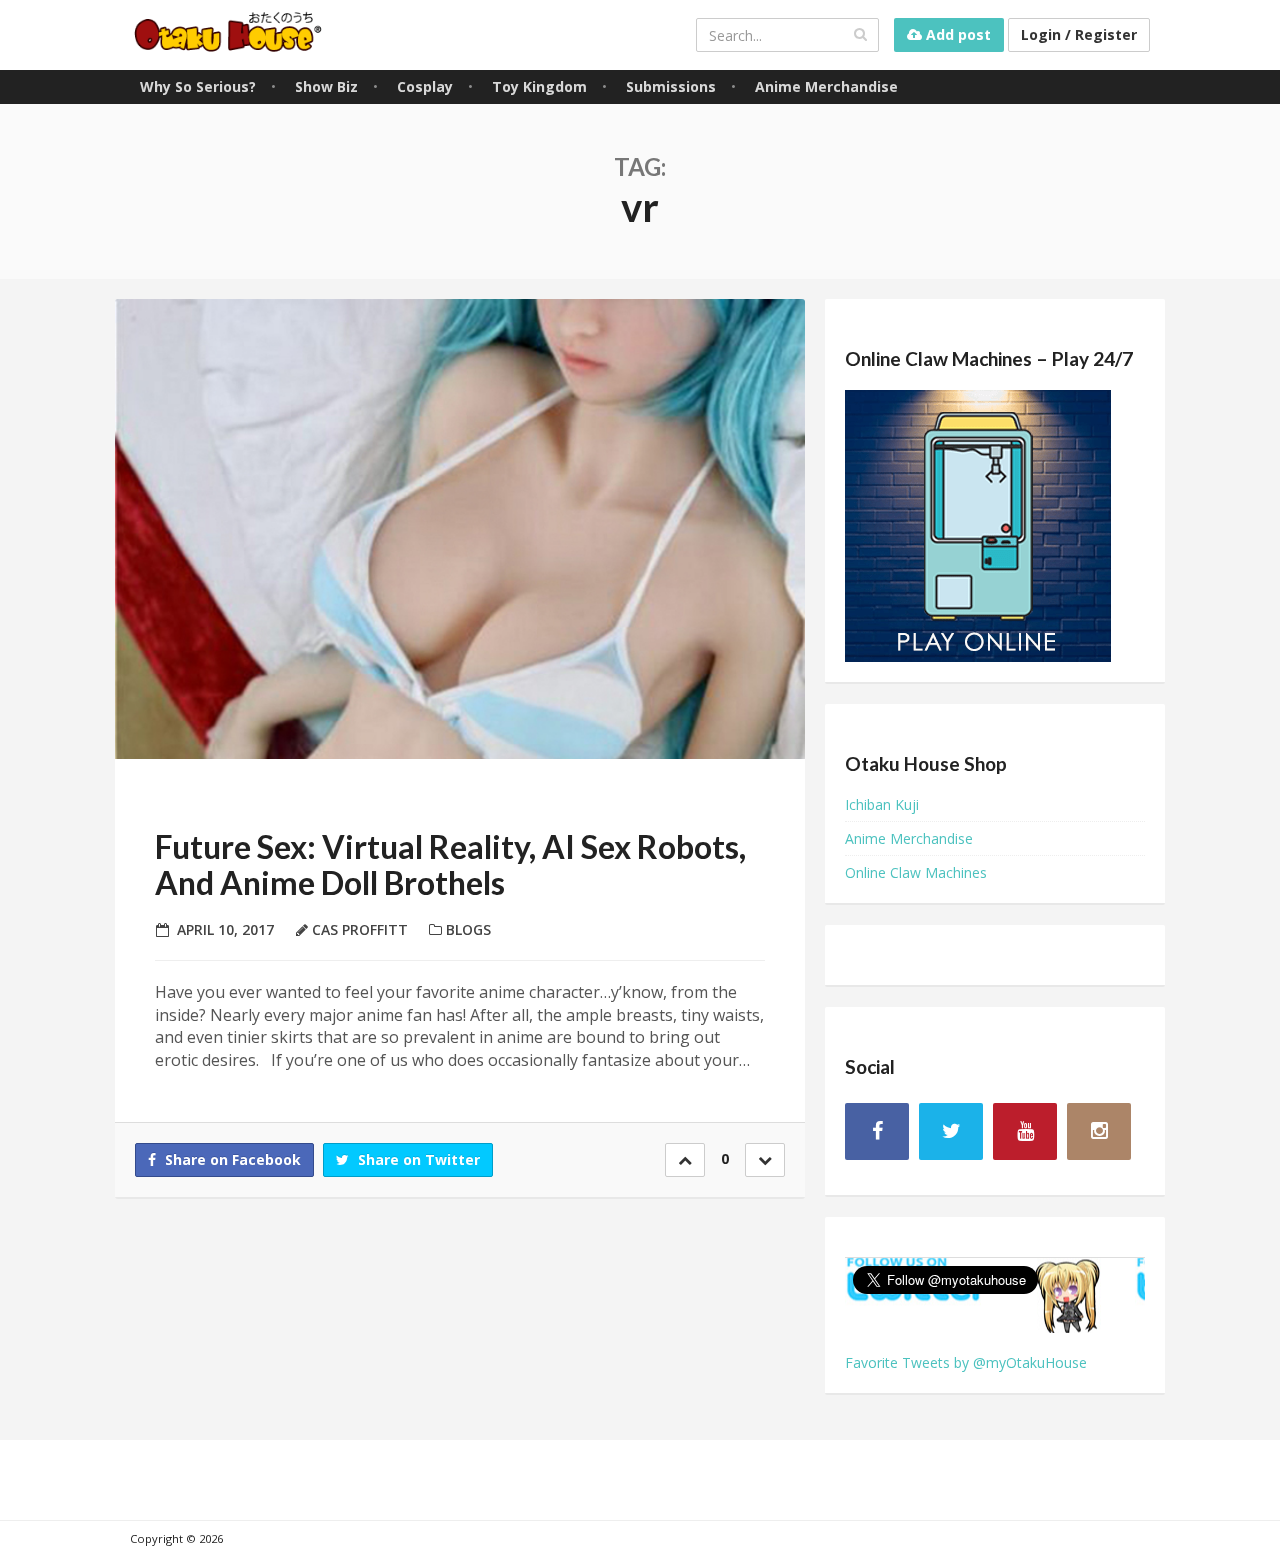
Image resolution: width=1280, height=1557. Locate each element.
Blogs (468, 929)
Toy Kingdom (539, 86)
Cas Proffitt (360, 929)
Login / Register (1079, 34)
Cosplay (425, 86)
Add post (956, 34)
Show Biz (326, 86)
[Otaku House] (230, 34)
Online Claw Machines (916, 872)
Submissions (671, 86)
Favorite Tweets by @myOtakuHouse (966, 1362)
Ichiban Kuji (882, 804)
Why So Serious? (198, 86)
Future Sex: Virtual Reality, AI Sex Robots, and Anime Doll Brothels (450, 864)
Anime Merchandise (826, 86)
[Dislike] (765, 1160)
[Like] (685, 1160)
